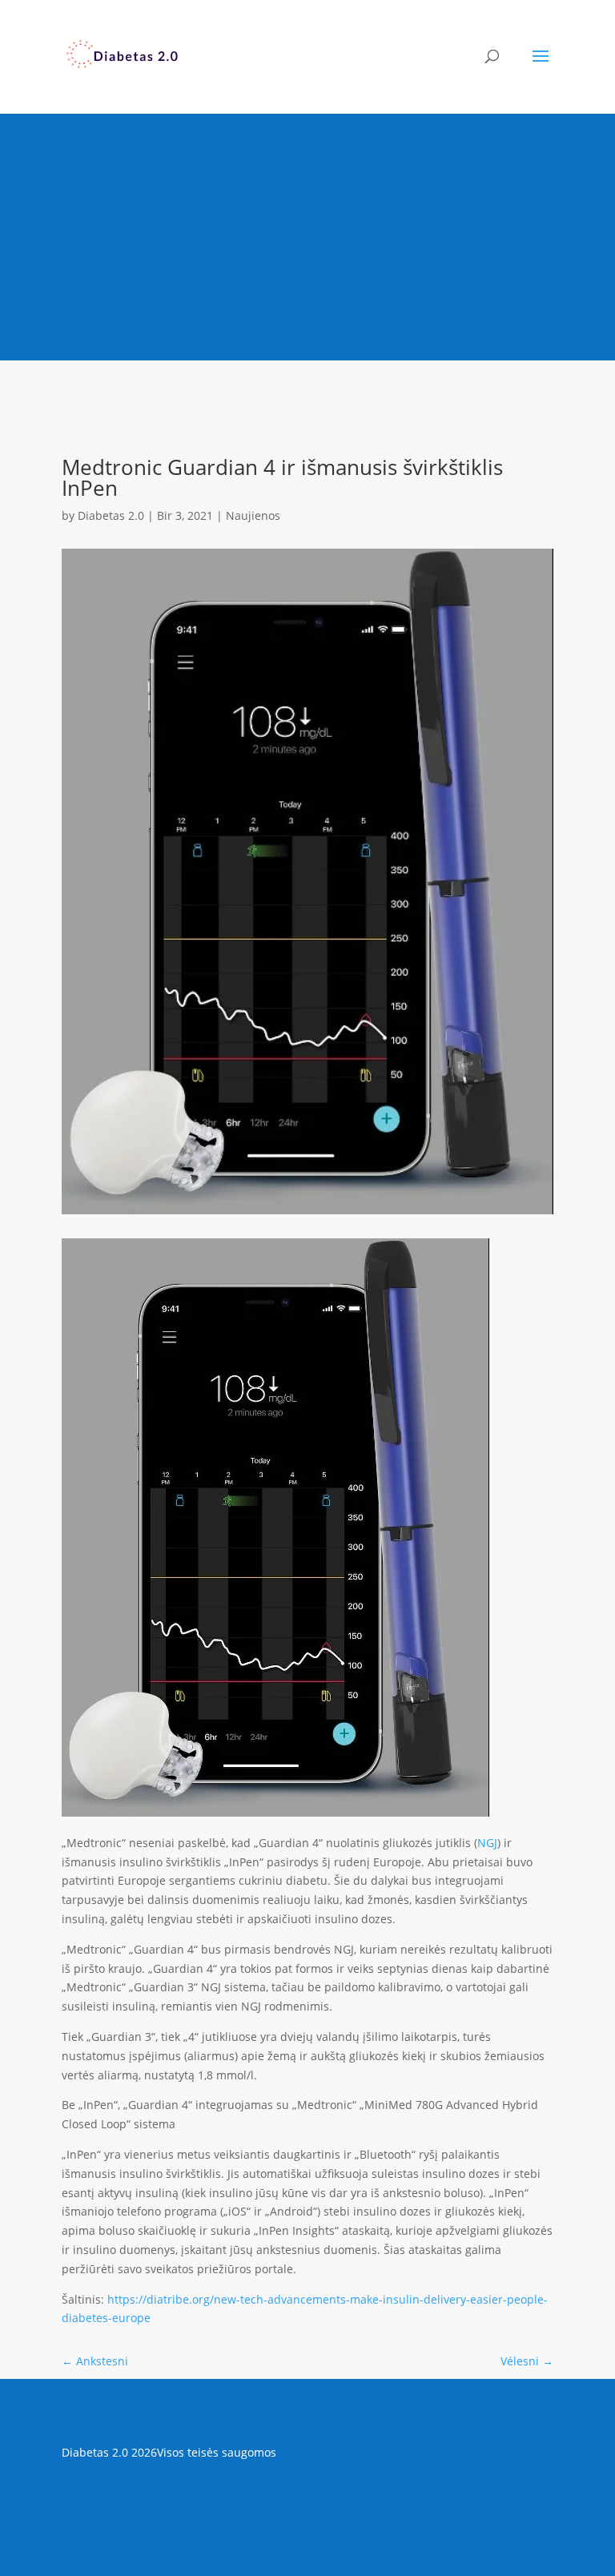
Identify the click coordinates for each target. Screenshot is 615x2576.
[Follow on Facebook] (307, 2499)
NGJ (487, 1843)
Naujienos (253, 515)
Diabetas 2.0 (111, 515)
